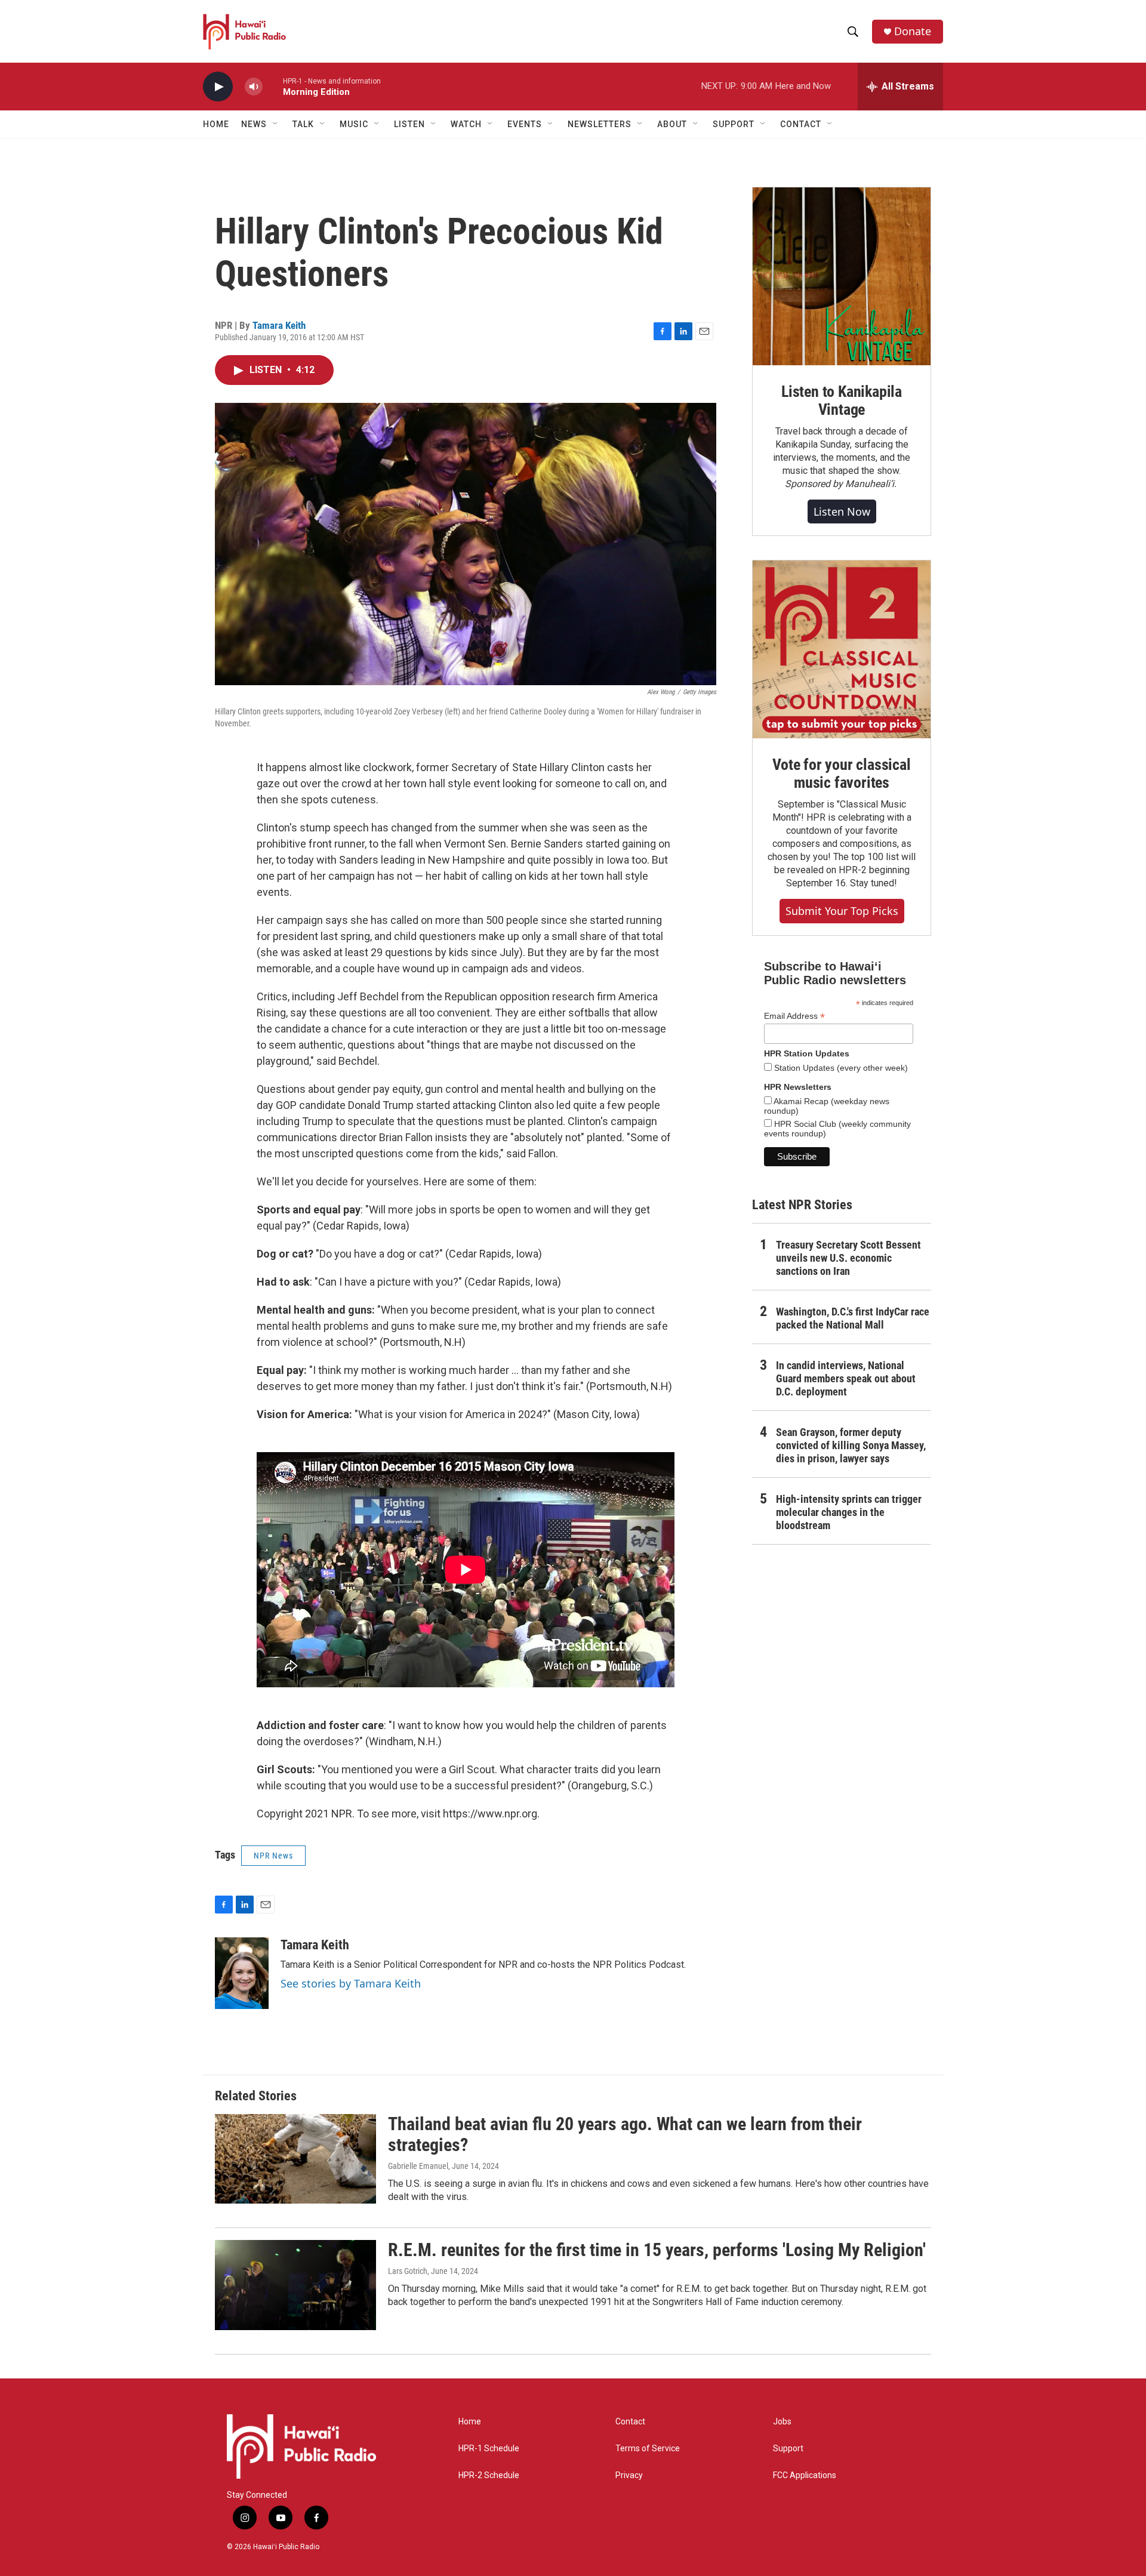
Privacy (629, 2475)
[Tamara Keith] (242, 1973)
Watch (466, 124)
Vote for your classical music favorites (841, 774)
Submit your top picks (842, 911)
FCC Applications (805, 2475)
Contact (630, 2422)
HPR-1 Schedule (489, 2449)
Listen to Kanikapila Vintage (842, 400)
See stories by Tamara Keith (351, 1983)
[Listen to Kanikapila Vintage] (842, 276)
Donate (913, 31)
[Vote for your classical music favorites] (842, 649)
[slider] (273, 86)
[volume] (254, 87)
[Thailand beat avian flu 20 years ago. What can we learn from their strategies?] (295, 2159)
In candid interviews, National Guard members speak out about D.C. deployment (846, 1378)
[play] (218, 87)
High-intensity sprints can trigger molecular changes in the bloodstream (849, 1512)
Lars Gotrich (408, 2271)
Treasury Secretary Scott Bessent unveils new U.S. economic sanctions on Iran (848, 1258)
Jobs (782, 2422)
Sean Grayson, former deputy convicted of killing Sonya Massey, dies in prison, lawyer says (851, 1445)
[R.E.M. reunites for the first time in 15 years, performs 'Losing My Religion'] (295, 2285)
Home (216, 124)
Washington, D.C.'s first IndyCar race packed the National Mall (853, 1318)
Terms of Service (648, 2449)
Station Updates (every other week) (840, 1068)
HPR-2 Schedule (489, 2475)
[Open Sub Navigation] (276, 124)
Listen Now (842, 511)
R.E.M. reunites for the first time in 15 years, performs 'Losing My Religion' (657, 2250)
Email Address (794, 1016)
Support (788, 2449)
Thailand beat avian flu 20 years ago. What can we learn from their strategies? (625, 2134)
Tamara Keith (279, 325)
